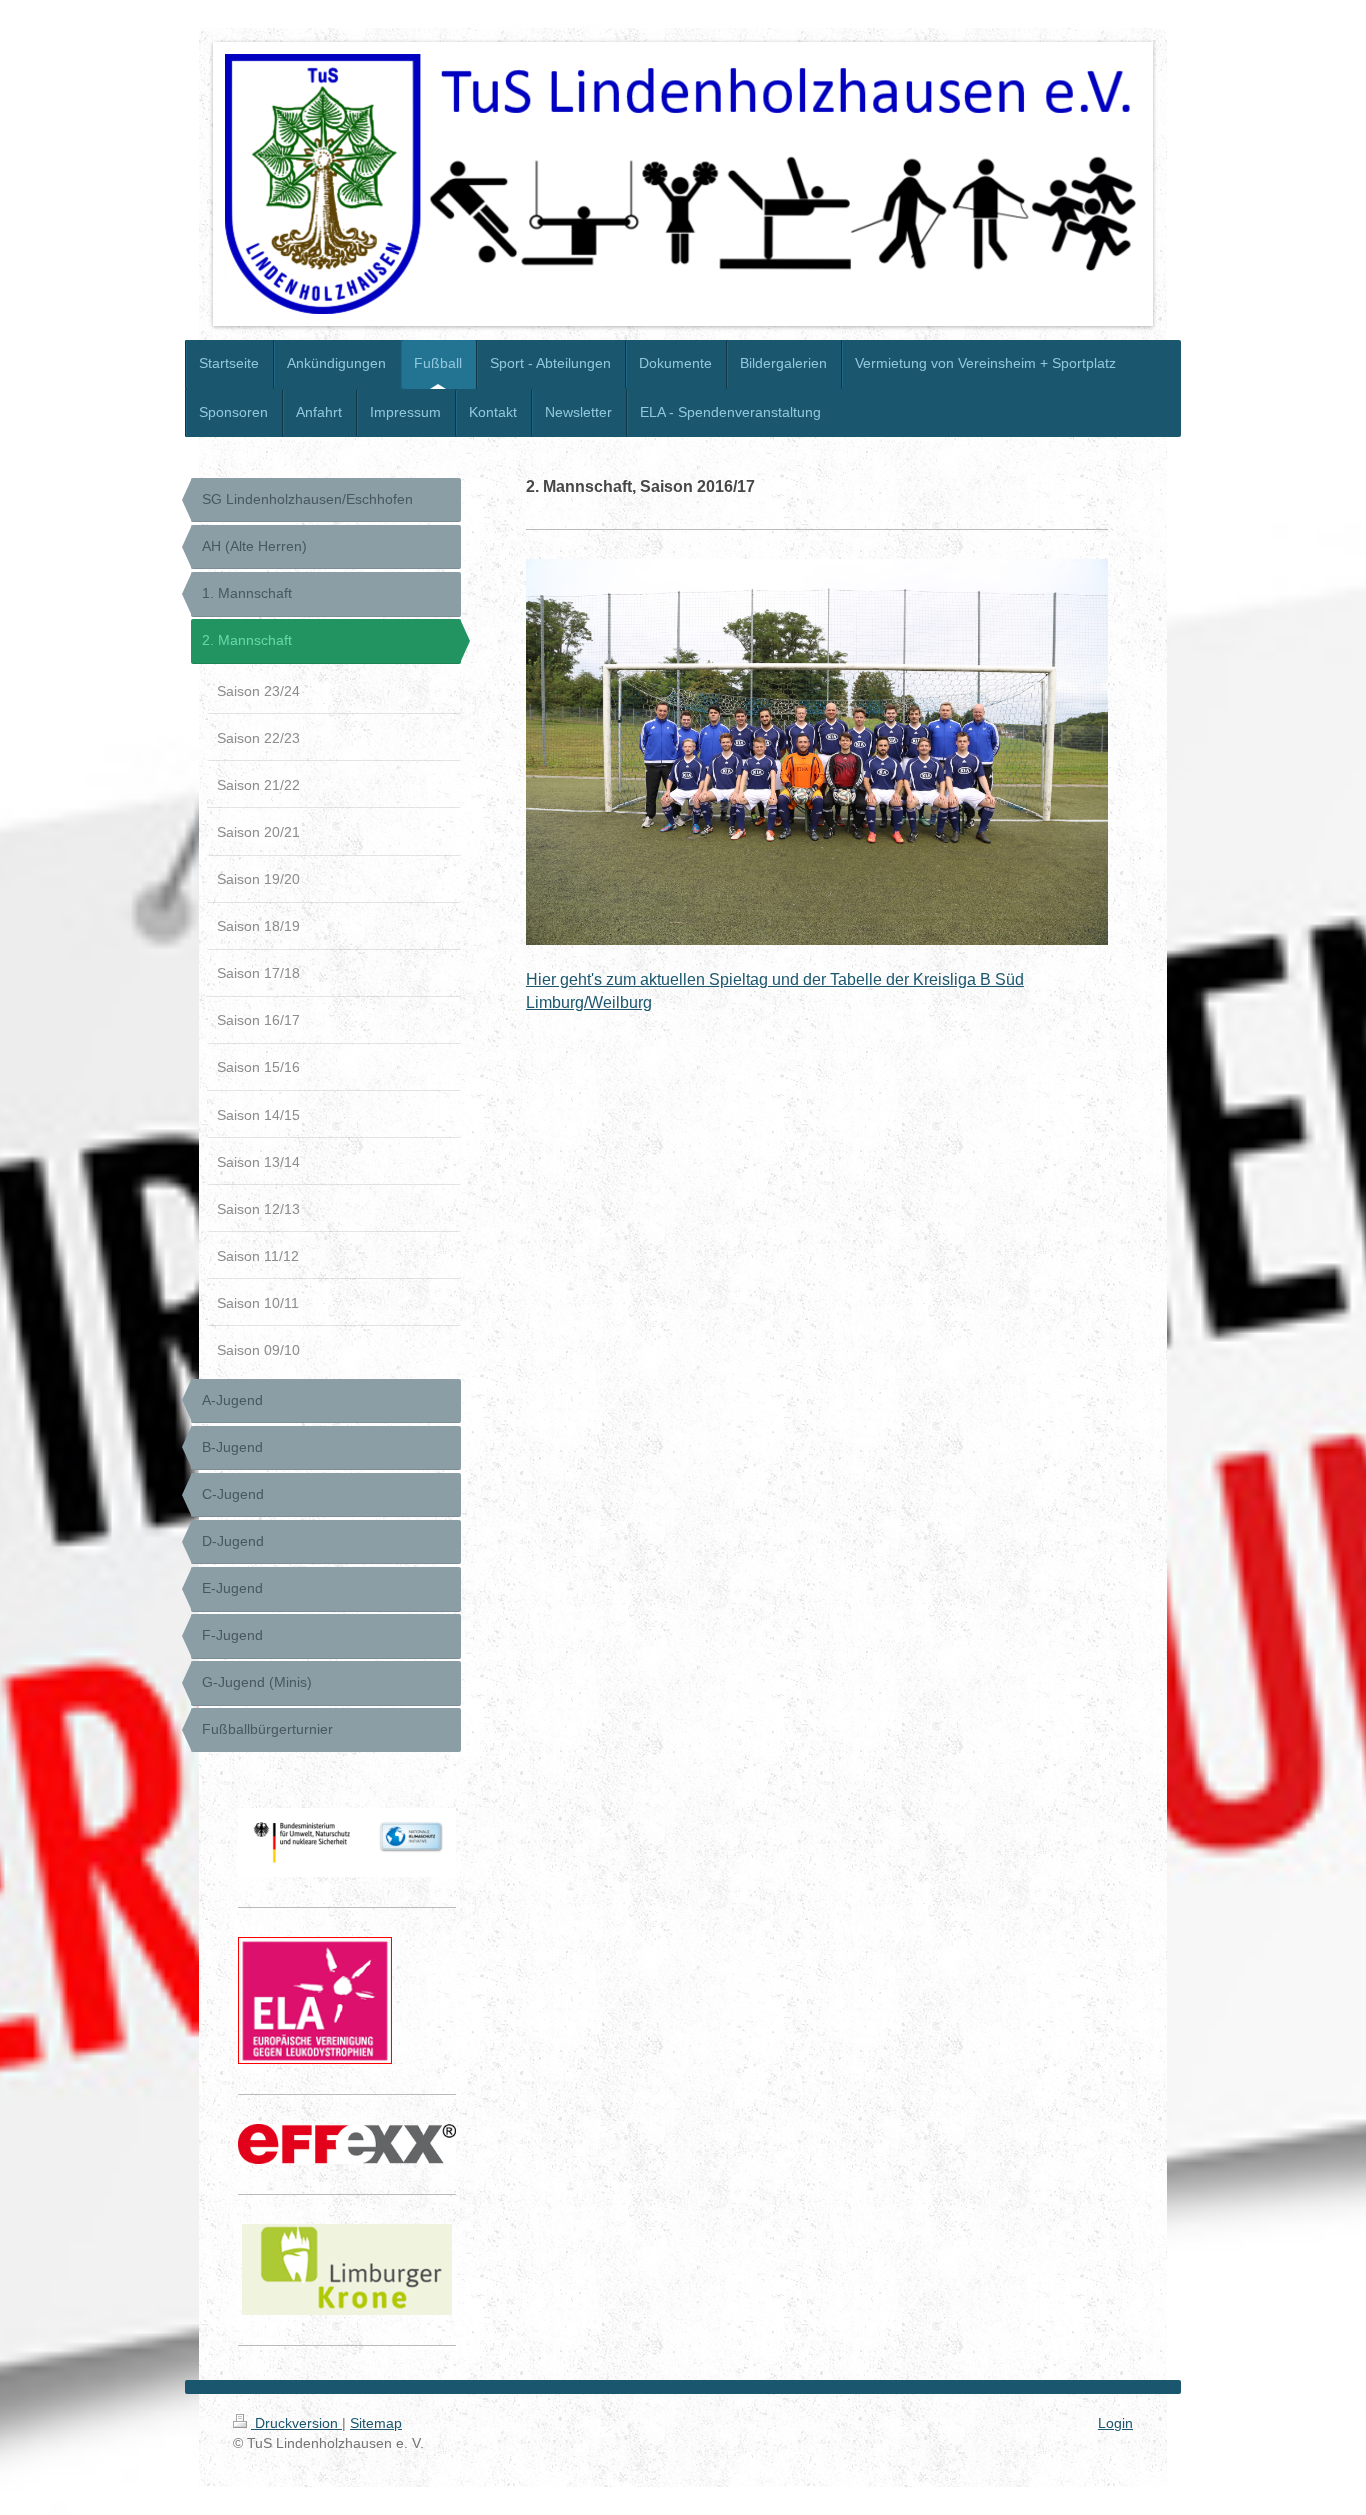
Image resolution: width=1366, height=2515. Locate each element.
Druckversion (296, 2423)
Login (1115, 2423)
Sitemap (376, 2423)
